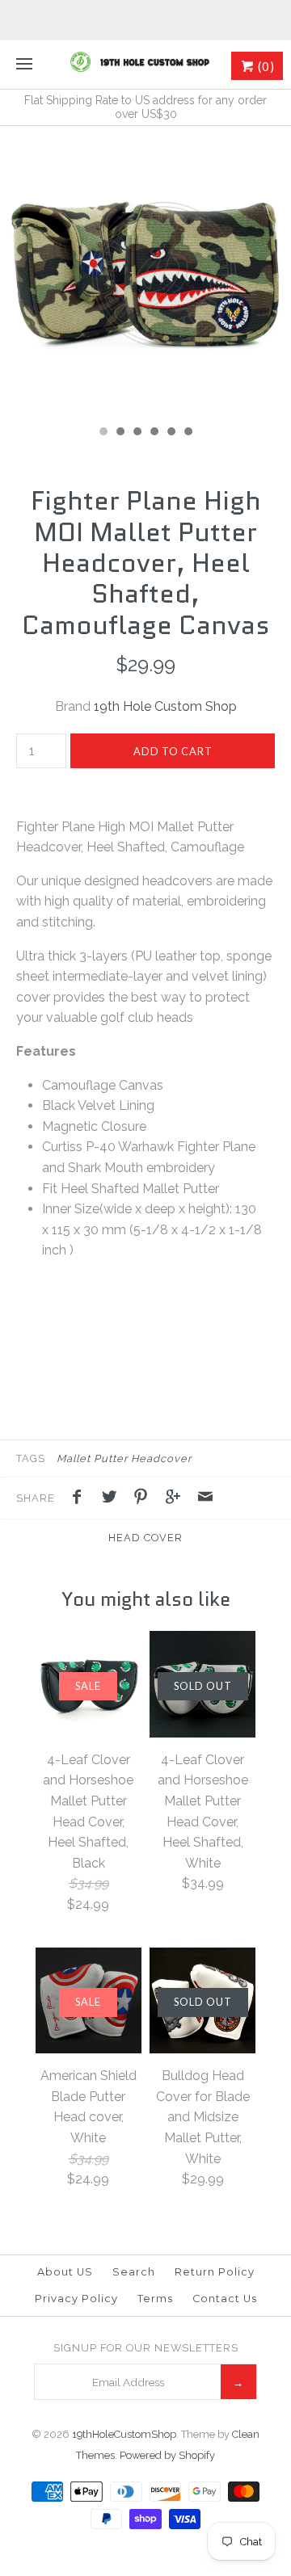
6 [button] (188, 433)
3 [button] (137, 433)
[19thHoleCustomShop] (145, 65)
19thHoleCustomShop (124, 2434)
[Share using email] (205, 1499)
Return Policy (215, 2272)
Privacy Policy (76, 2299)
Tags (31, 1458)
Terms (155, 2299)
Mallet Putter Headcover (124, 1458)
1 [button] (103, 433)
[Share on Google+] (177, 1499)
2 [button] (120, 433)
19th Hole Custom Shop (165, 706)
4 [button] (154, 433)
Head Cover (145, 1538)
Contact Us (225, 2299)
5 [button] (171, 433)
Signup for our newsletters (146, 2348)
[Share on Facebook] (81, 1499)
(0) (265, 66)
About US (65, 2272)
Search (134, 2272)
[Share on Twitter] (113, 1499)
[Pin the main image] (145, 1499)
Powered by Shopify (167, 2455)
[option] (145, 271)
